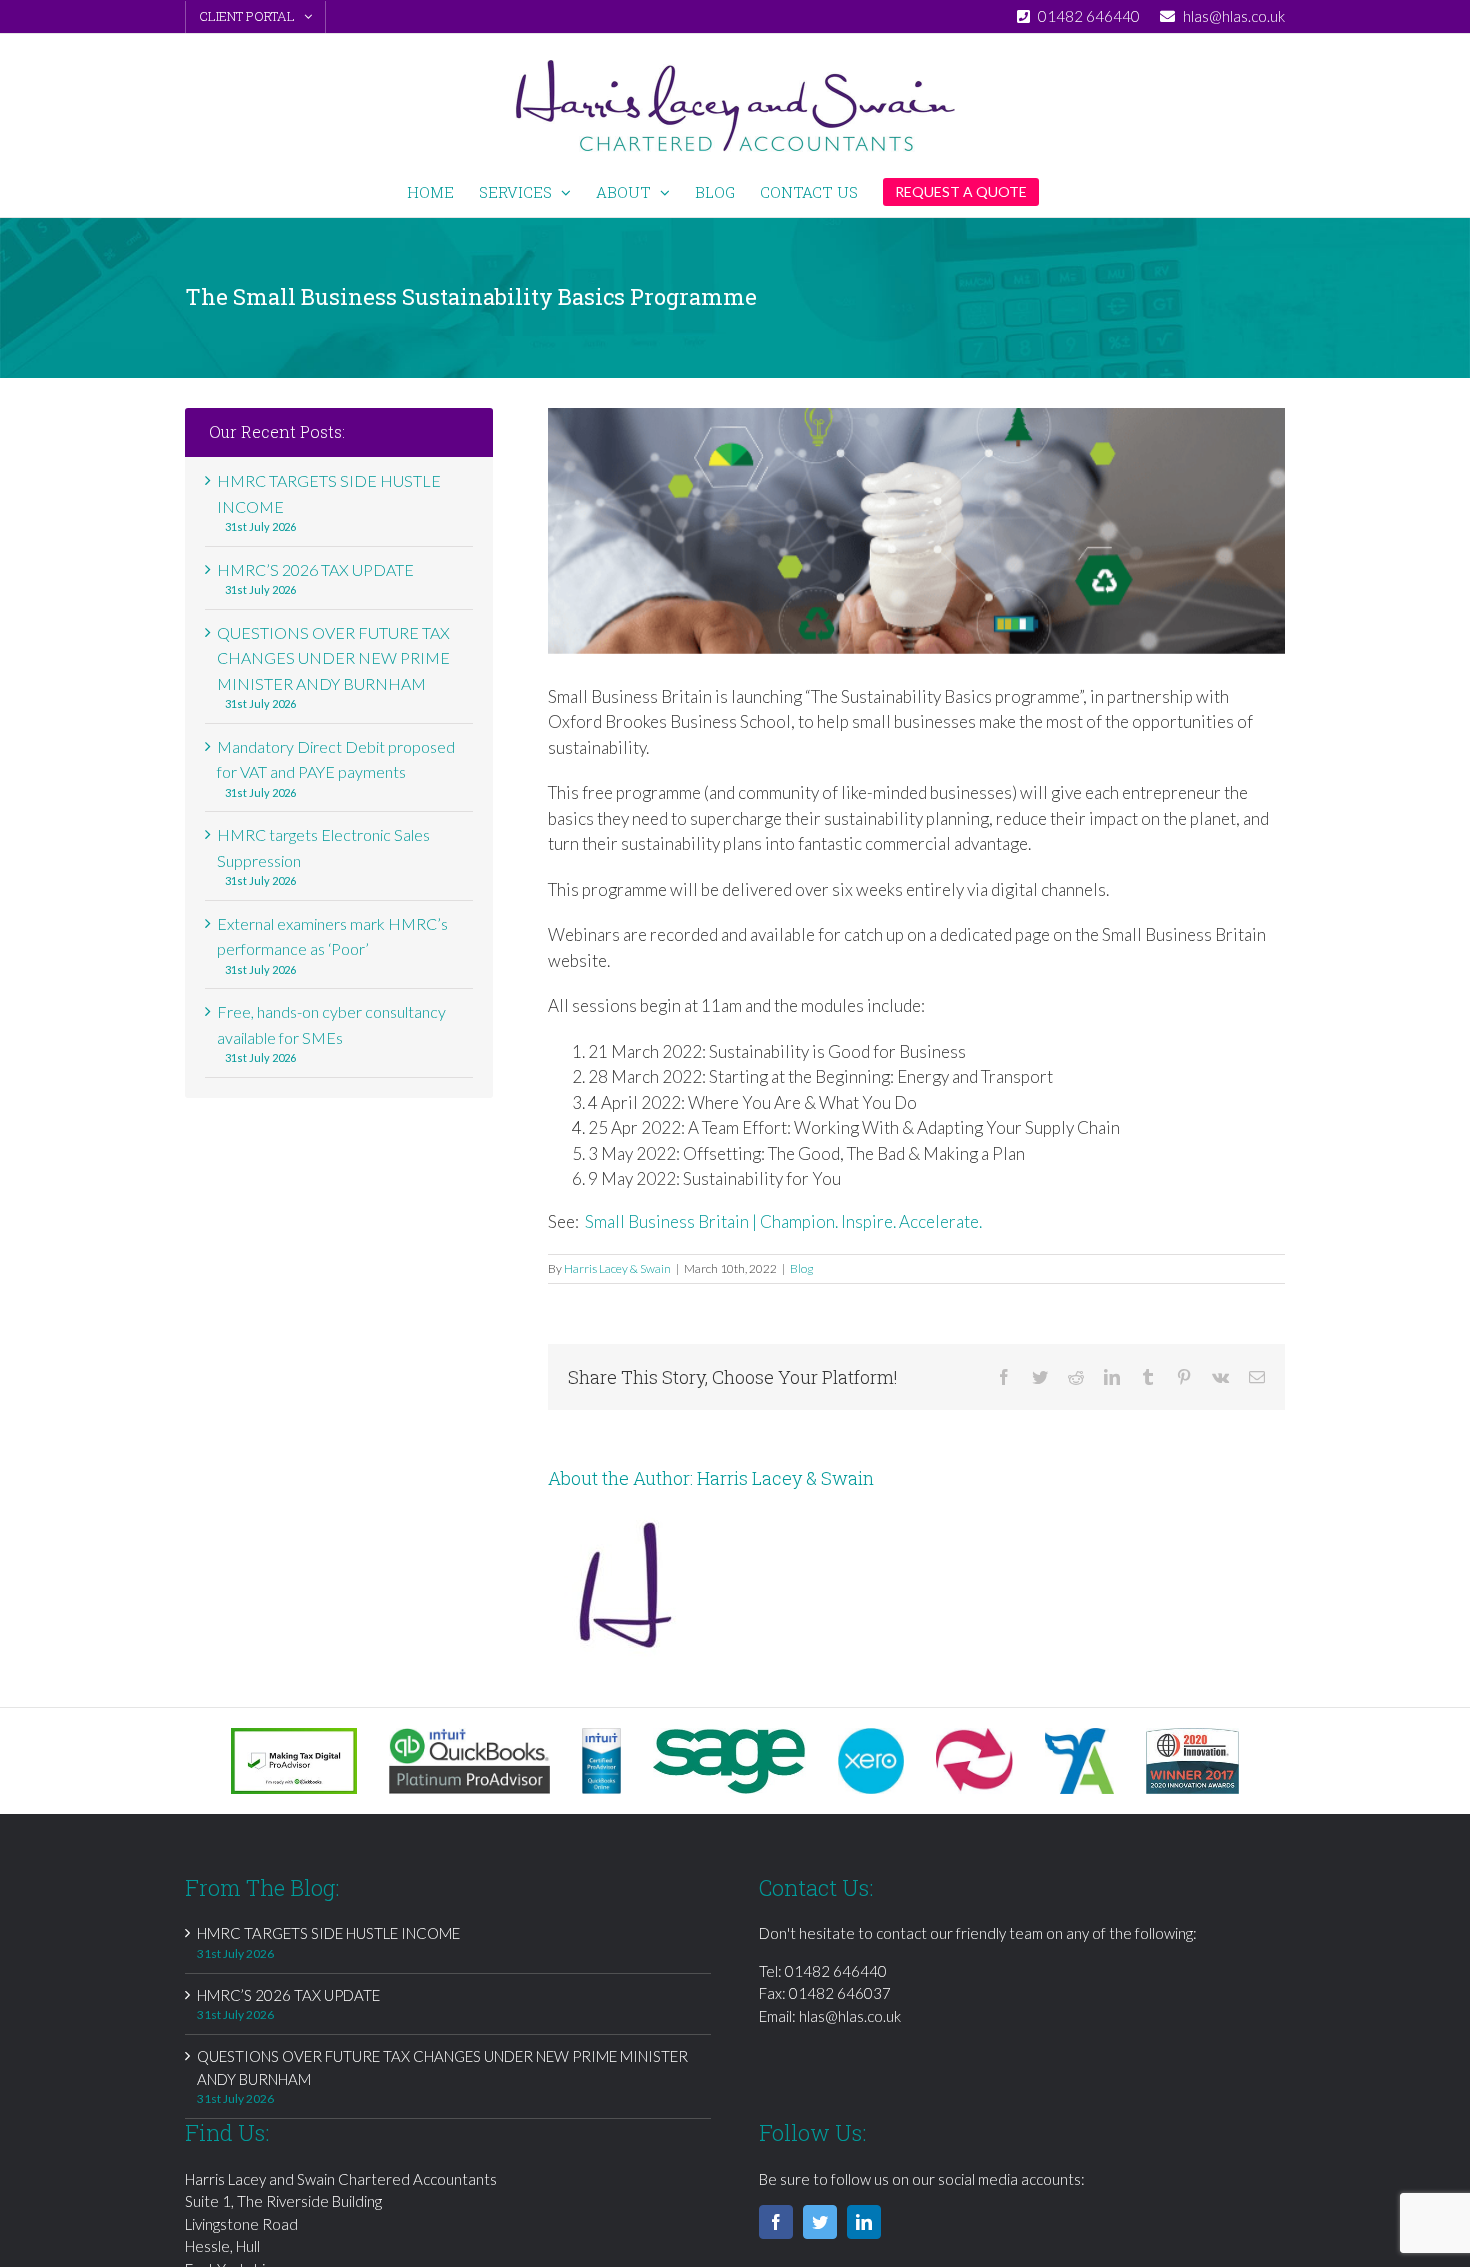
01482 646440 (836, 1971)
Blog (801, 1268)
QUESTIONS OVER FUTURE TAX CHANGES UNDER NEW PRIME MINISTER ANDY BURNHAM (333, 658)
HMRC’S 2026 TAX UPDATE (315, 569)
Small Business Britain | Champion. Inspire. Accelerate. (783, 1221)
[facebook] (776, 2222)
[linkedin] (864, 2222)
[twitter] (820, 2222)
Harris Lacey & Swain (617, 1268)
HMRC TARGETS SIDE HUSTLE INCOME (328, 1933)
